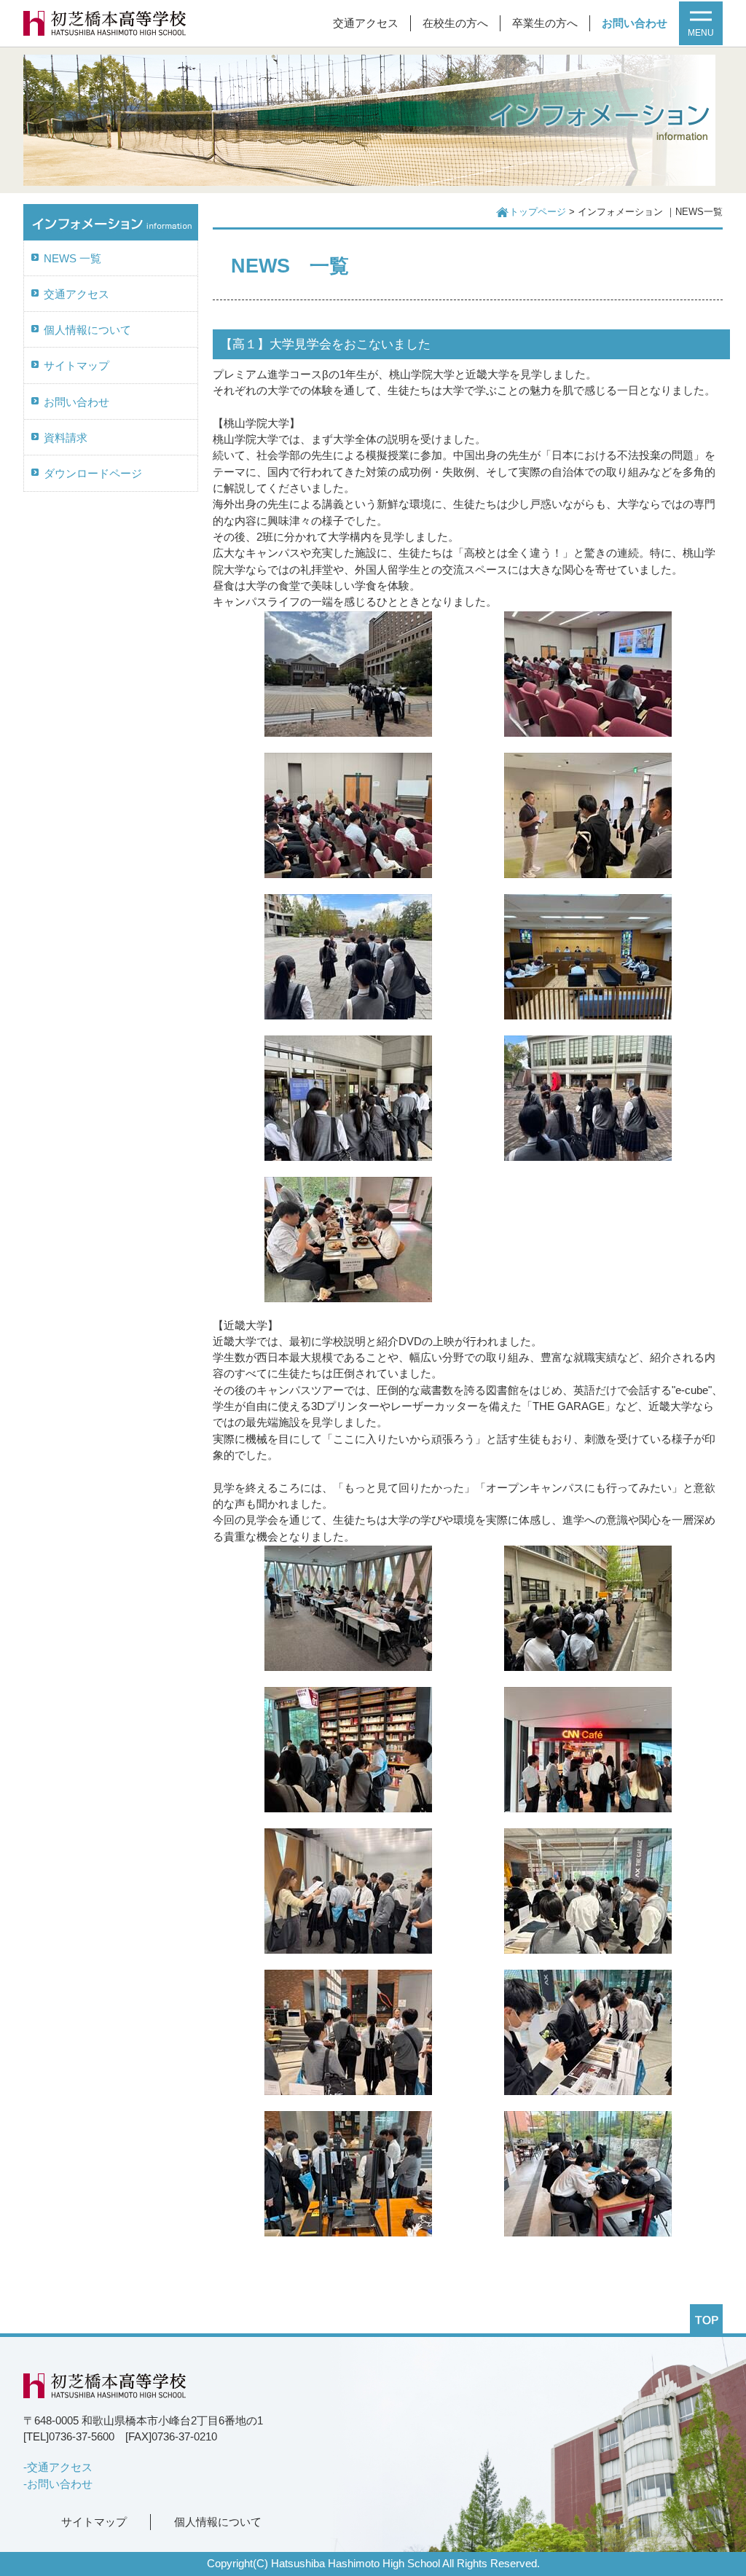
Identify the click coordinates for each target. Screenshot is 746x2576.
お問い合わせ (635, 23)
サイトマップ (76, 366)
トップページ (538, 212)
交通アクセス (366, 23)
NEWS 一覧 (72, 259)
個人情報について (87, 330)
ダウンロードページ (93, 474)
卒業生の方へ (545, 23)
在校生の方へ (455, 23)
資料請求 (66, 438)
